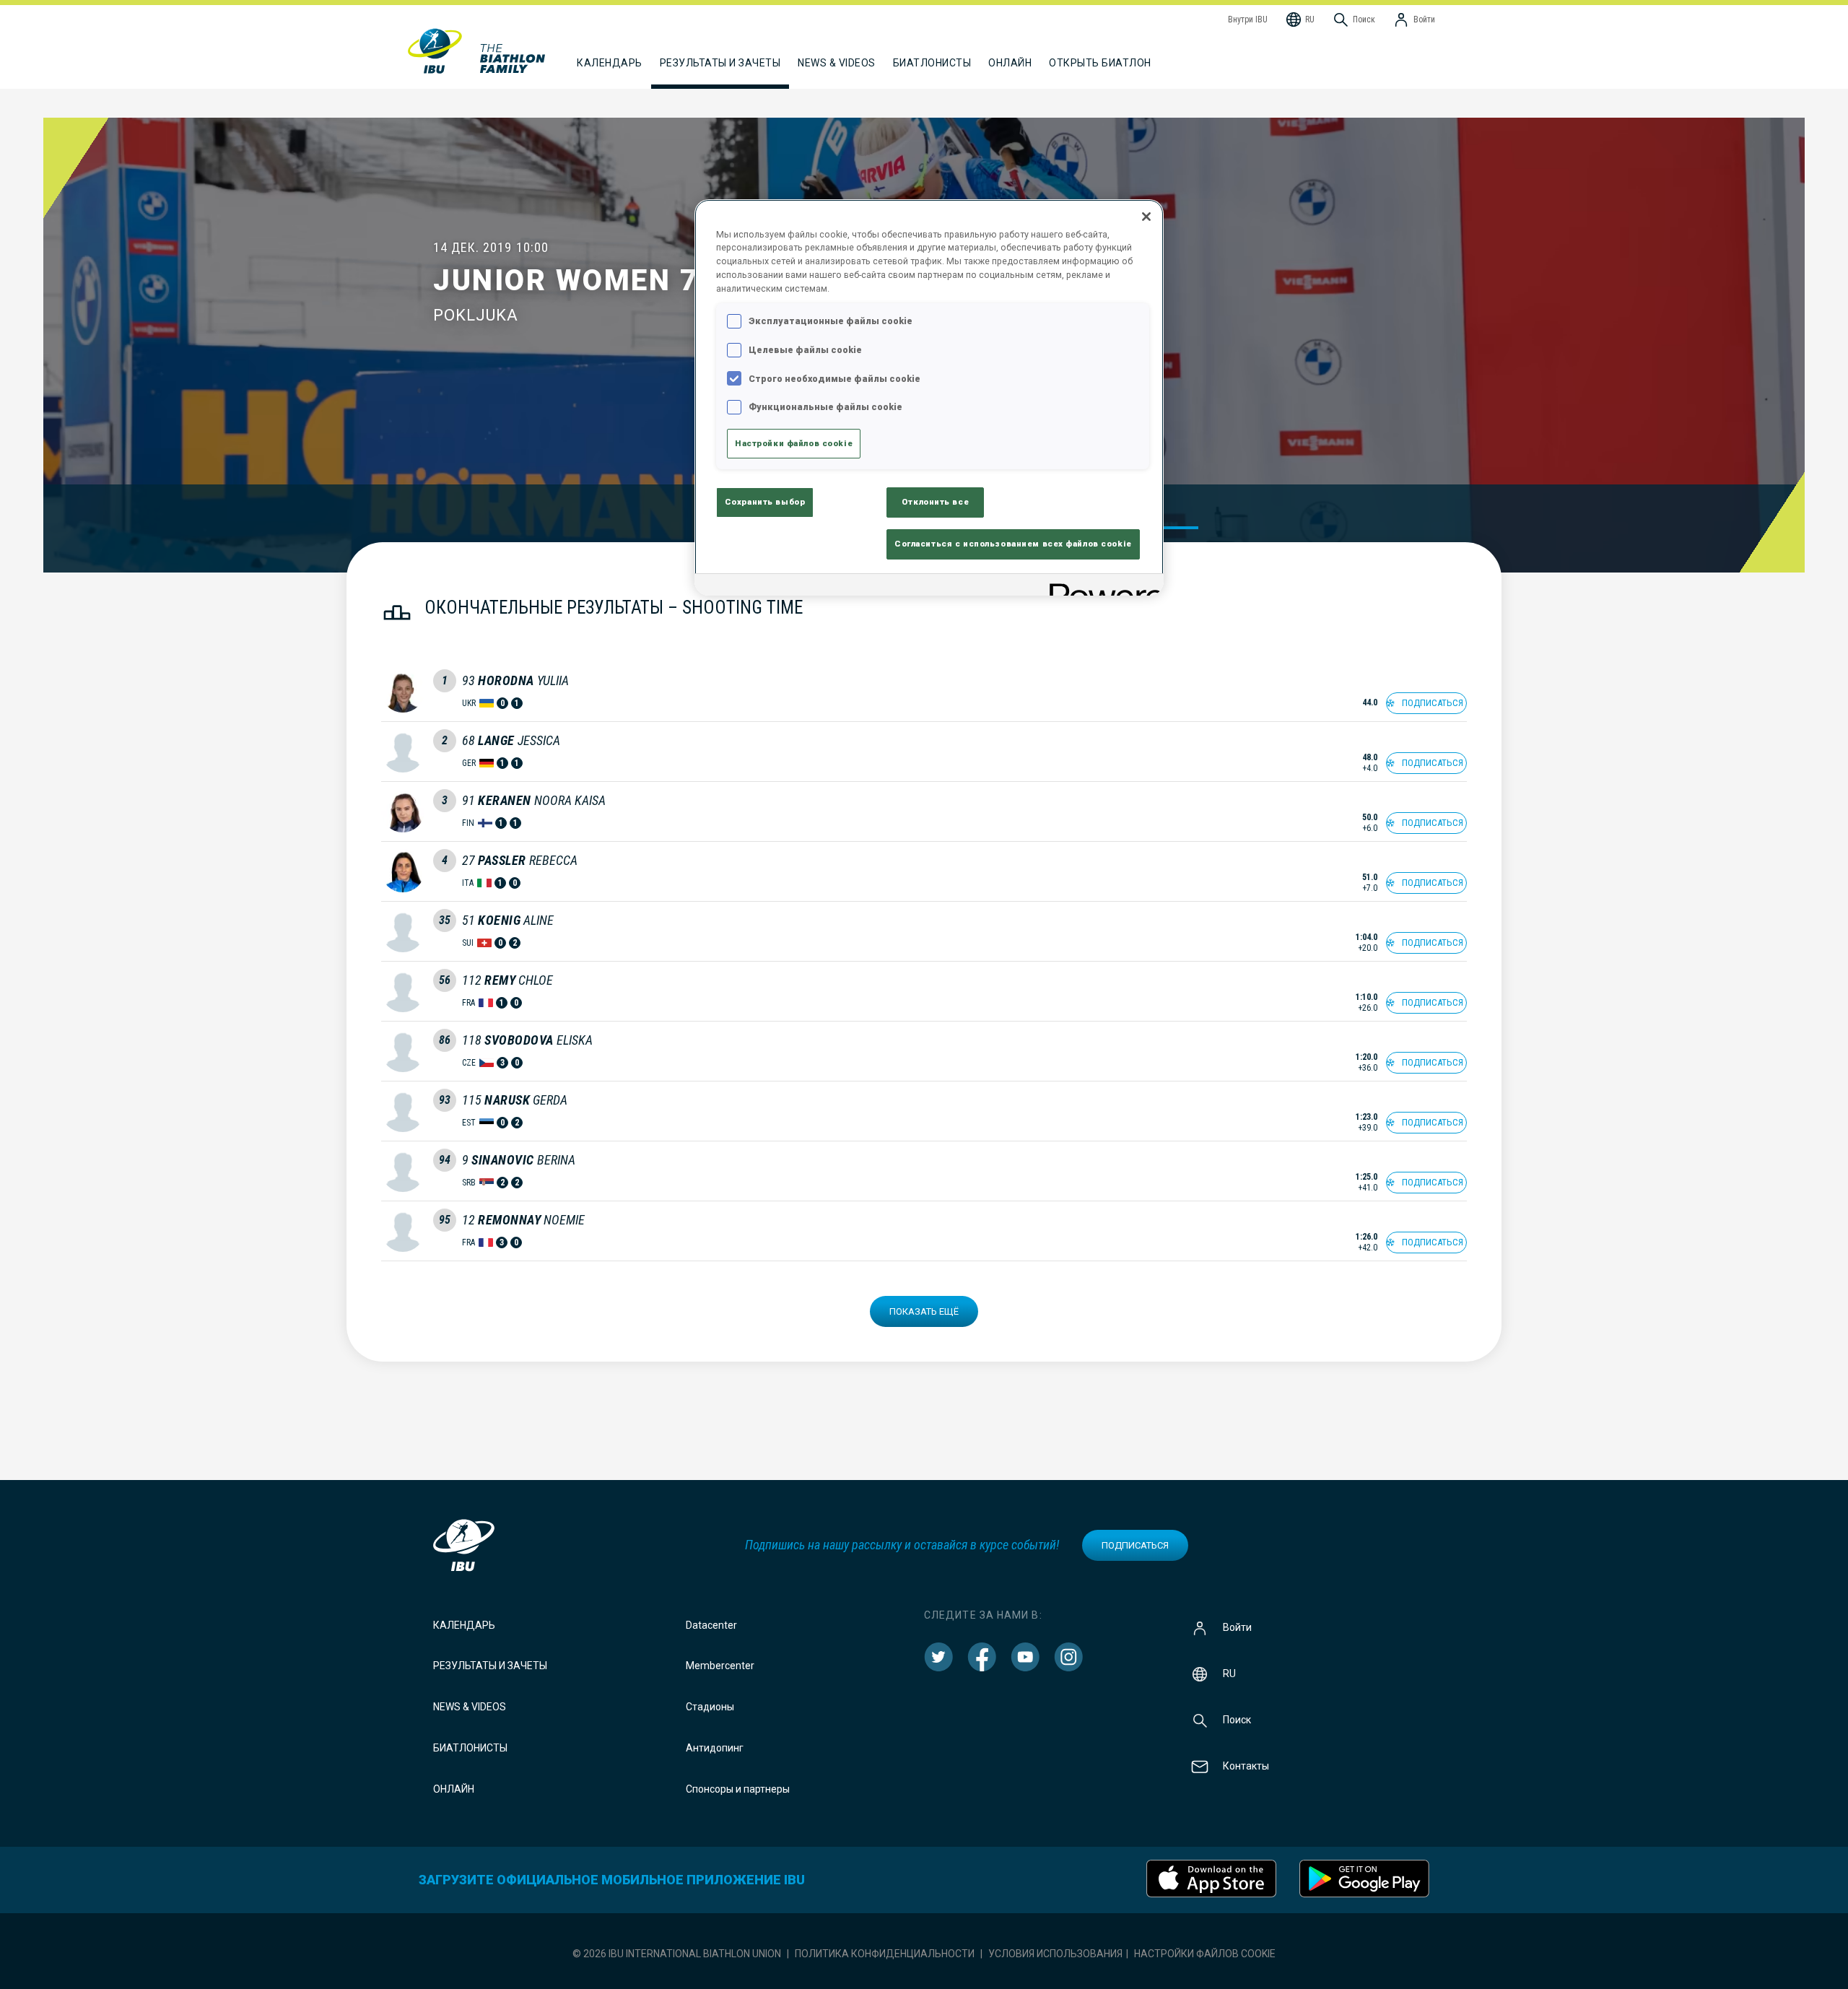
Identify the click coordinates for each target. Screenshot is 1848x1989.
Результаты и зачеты (490, 1666)
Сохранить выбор (765, 502)
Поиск (1237, 1719)
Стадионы (710, 1707)
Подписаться (1135, 1545)
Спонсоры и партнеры (738, 1789)
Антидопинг (715, 1748)
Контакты (1246, 1765)
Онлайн (1010, 63)
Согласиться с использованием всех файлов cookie (1013, 544)
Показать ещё (924, 1311)
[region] (929, 398)
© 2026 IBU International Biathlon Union (677, 1954)
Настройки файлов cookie (1205, 1954)
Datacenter (711, 1625)
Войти (1237, 1627)
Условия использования (1055, 1954)
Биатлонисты (470, 1748)
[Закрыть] (1146, 217)
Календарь (464, 1625)
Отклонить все (935, 502)
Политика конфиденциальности (885, 1954)
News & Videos (470, 1707)
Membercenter (720, 1666)
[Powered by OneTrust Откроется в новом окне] (1102, 587)
